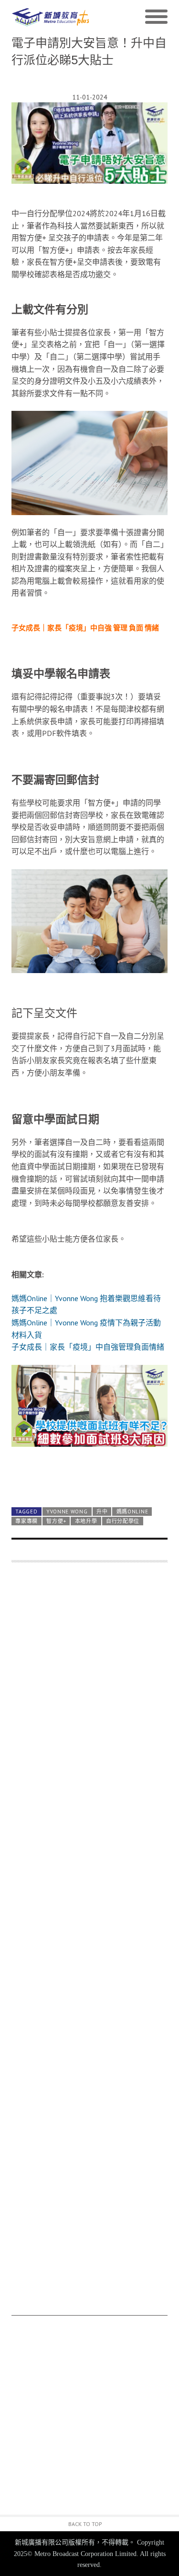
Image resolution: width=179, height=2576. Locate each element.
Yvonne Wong (67, 1512)
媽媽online (132, 1512)
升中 (102, 1512)
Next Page (89, 1477)
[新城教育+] (51, 17)
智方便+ (56, 1521)
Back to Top (85, 2524)
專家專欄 (26, 1521)
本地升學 (86, 1521)
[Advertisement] (89, 1944)
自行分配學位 (123, 1521)
